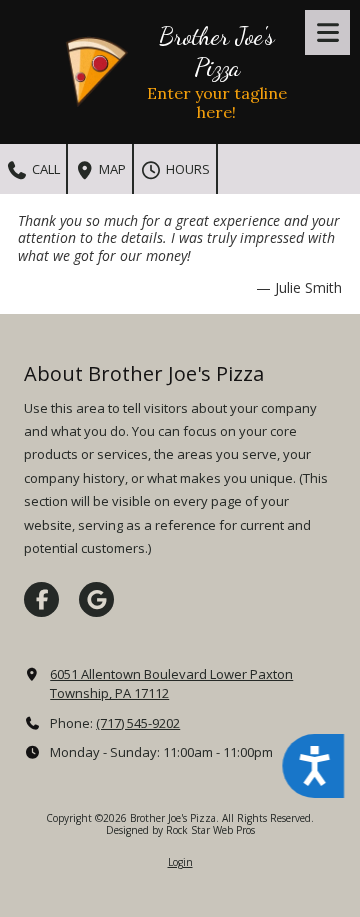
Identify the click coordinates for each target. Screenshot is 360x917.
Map (111, 169)
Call (44, 169)
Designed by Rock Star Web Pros (180, 830)
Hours (186, 169)
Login (180, 862)
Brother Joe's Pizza (217, 51)
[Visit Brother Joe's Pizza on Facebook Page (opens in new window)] (41, 599)
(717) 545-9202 (138, 723)
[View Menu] (327, 32)
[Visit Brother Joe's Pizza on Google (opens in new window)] (96, 599)
